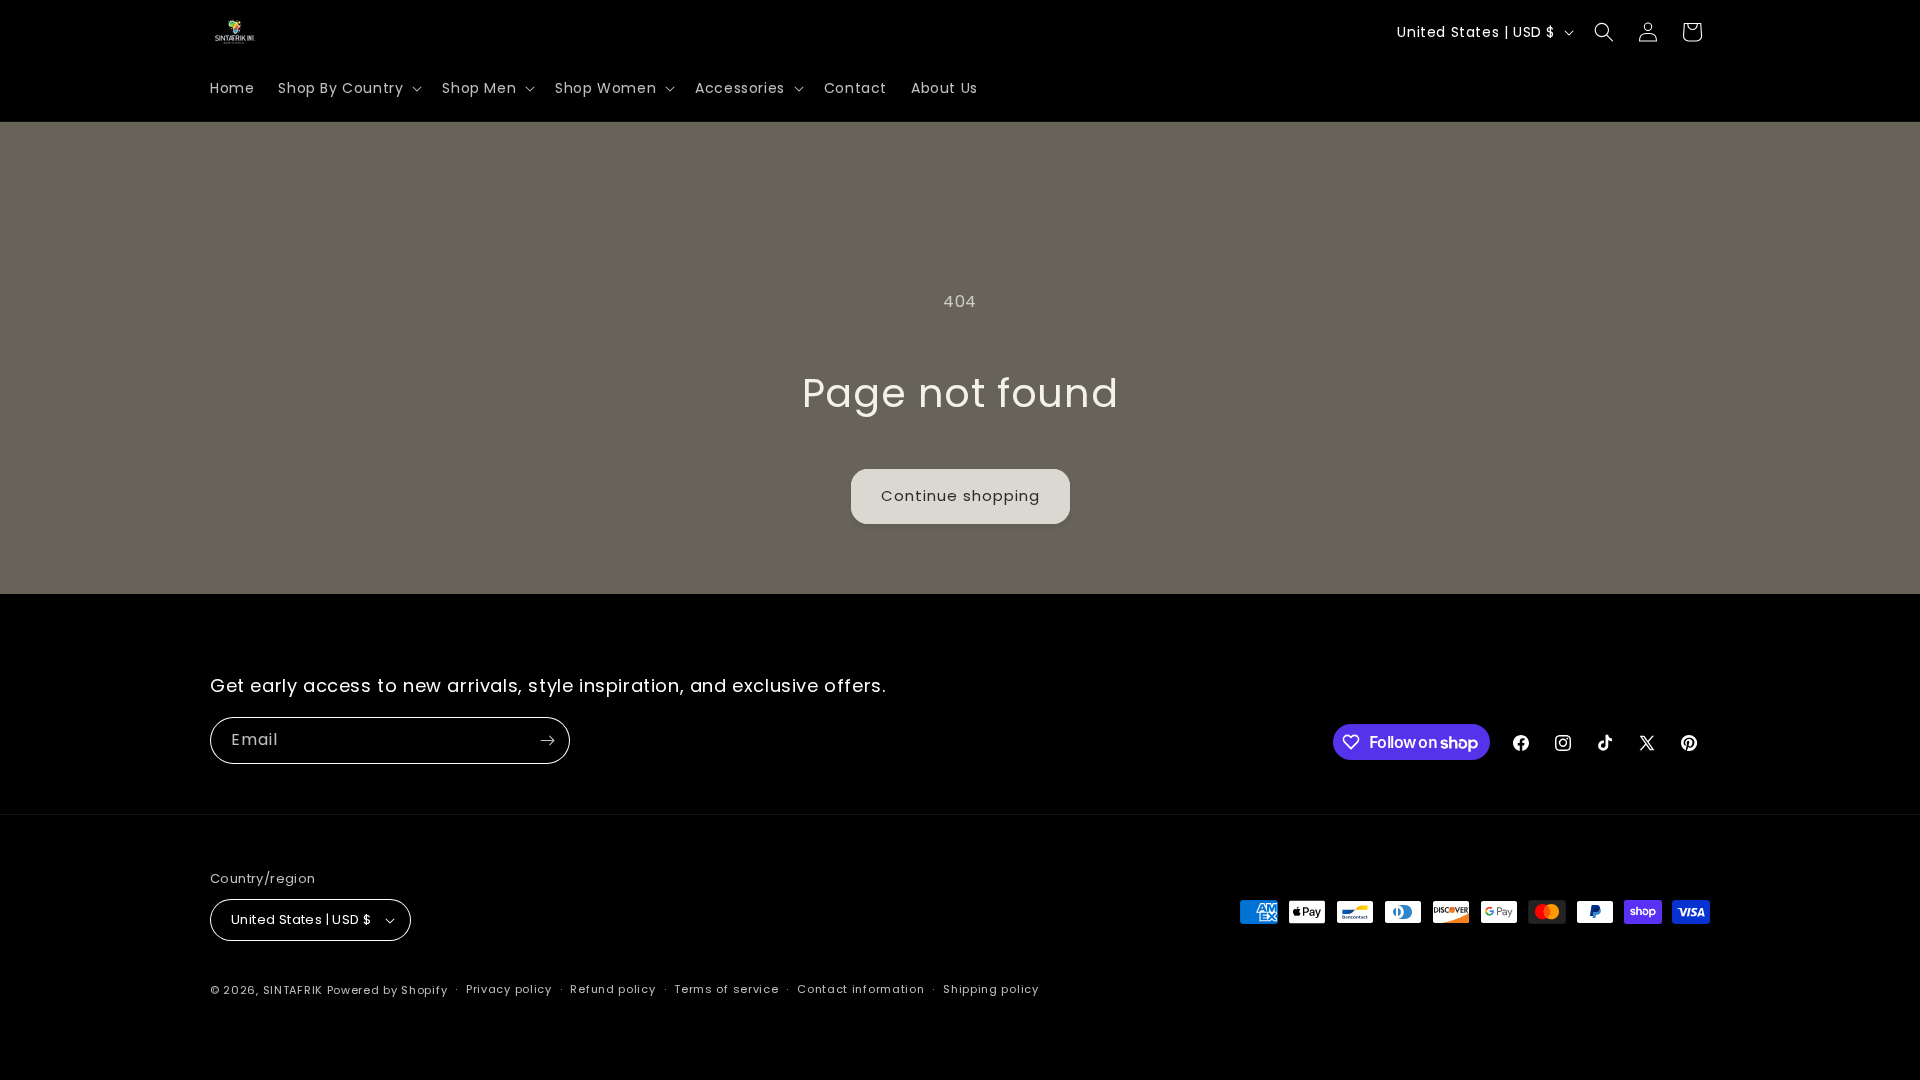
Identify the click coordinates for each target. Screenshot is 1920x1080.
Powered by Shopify (387, 990)
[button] (348, 88)
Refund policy (612, 989)
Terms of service (726, 989)
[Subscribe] (547, 740)
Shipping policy (991, 989)
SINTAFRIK (293, 990)
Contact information (860, 989)
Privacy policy (509, 989)
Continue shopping (960, 495)
